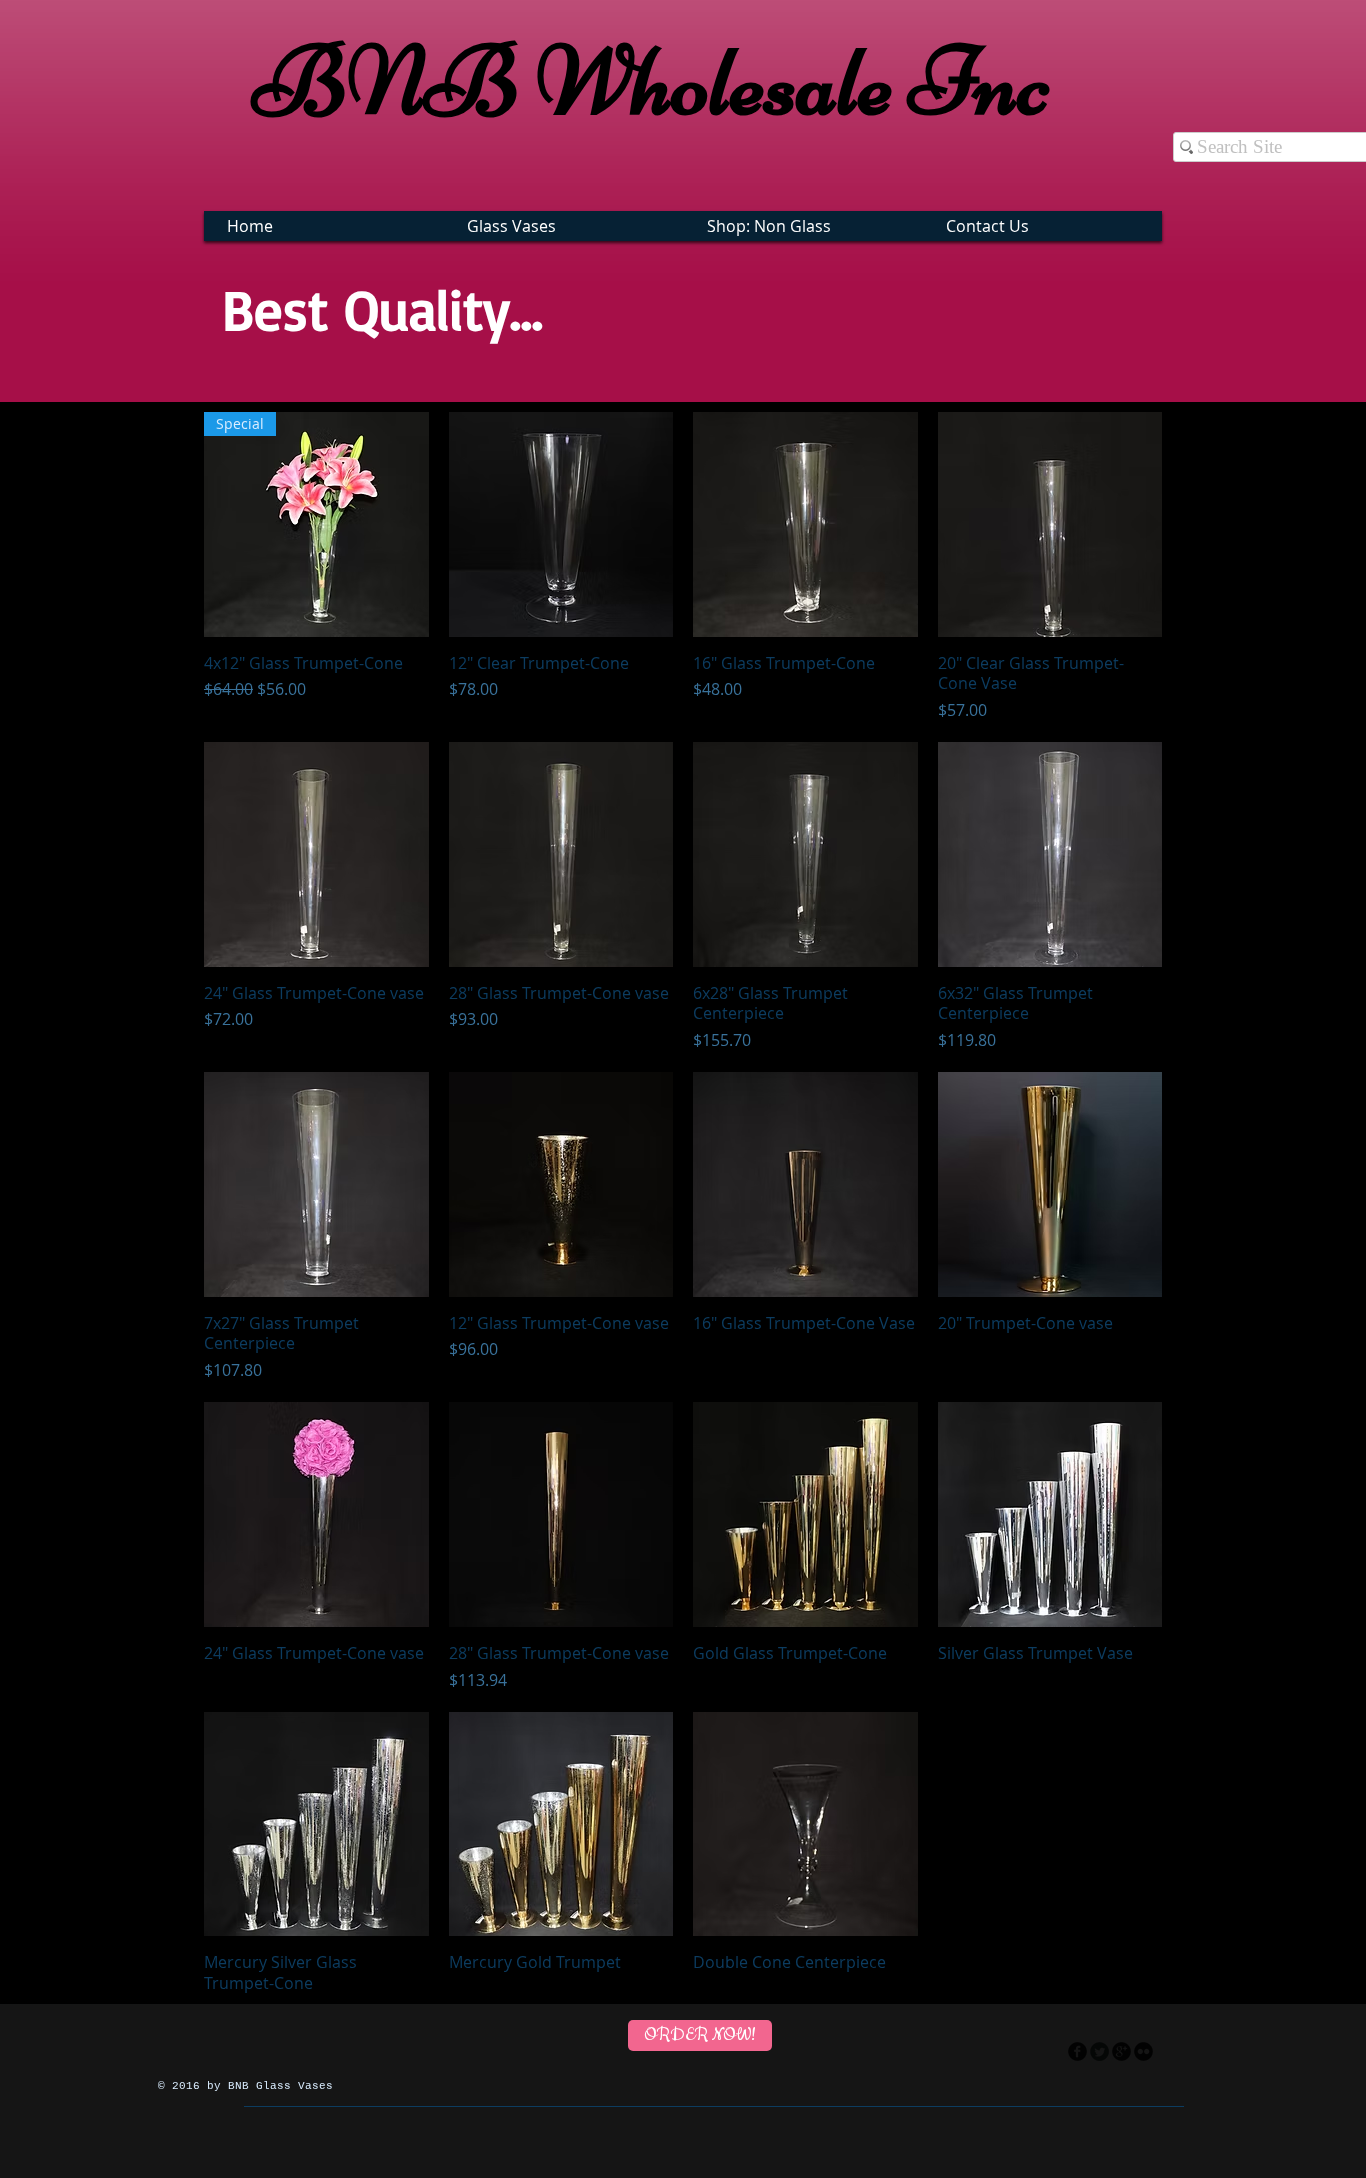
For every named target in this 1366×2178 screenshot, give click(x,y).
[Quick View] (561, 524)
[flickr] (1143, 2051)
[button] (566, 226)
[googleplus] (1121, 2051)
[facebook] (1077, 2051)
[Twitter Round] (1099, 2051)
